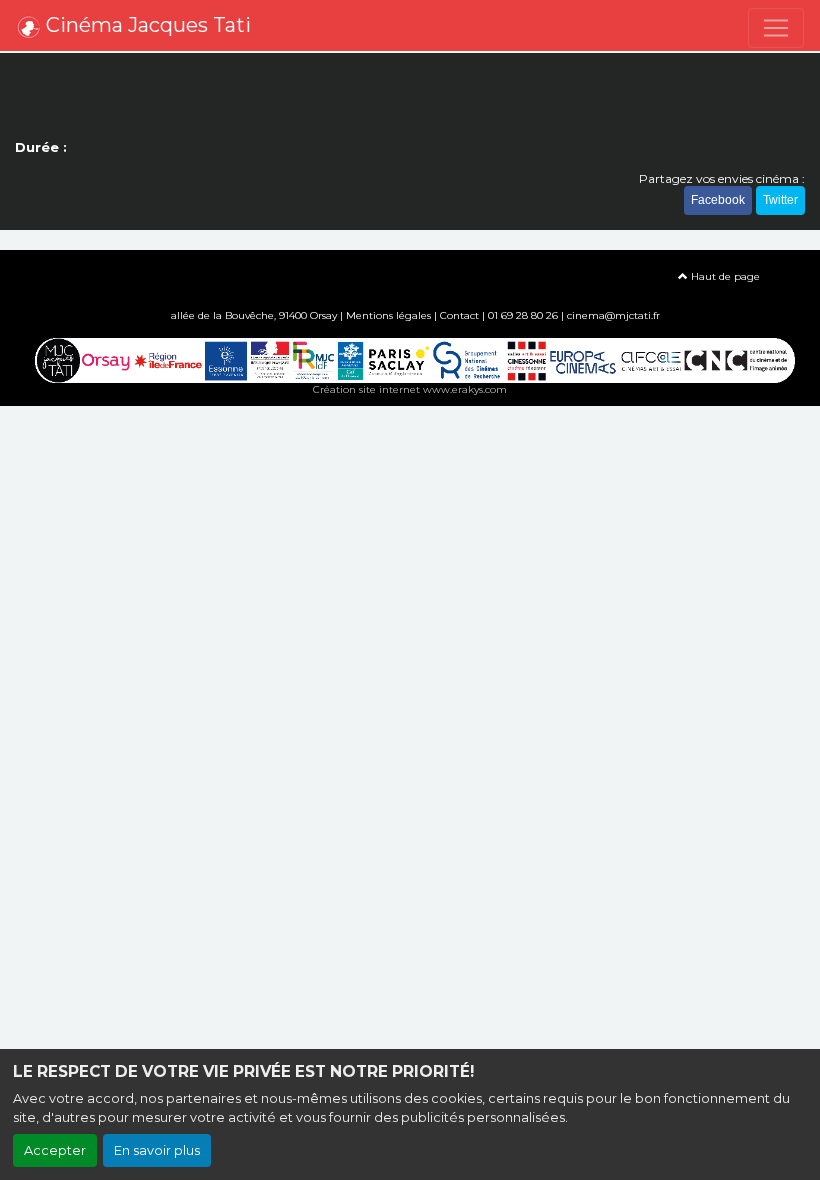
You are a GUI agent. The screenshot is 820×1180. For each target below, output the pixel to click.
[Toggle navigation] (776, 28)
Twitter (780, 200)
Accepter (55, 1150)
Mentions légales (388, 315)
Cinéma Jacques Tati (146, 25)
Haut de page (724, 276)
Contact (459, 315)
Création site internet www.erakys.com (410, 389)
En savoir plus (157, 1150)
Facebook (718, 200)
